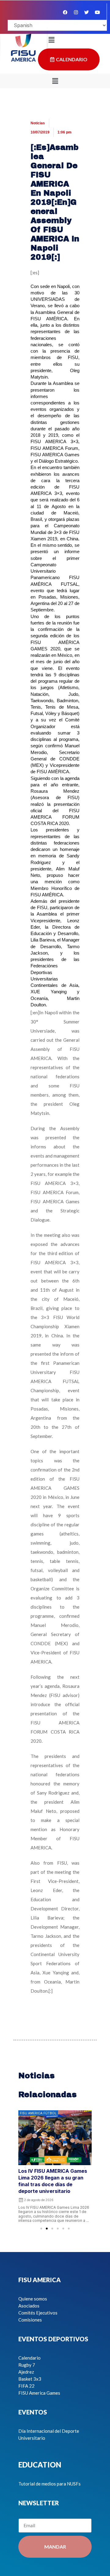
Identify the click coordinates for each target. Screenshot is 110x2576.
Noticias (38, 123)
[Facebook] (65, 12)
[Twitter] (86, 12)
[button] (55, 81)
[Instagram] (76, 12)
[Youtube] (97, 12)
